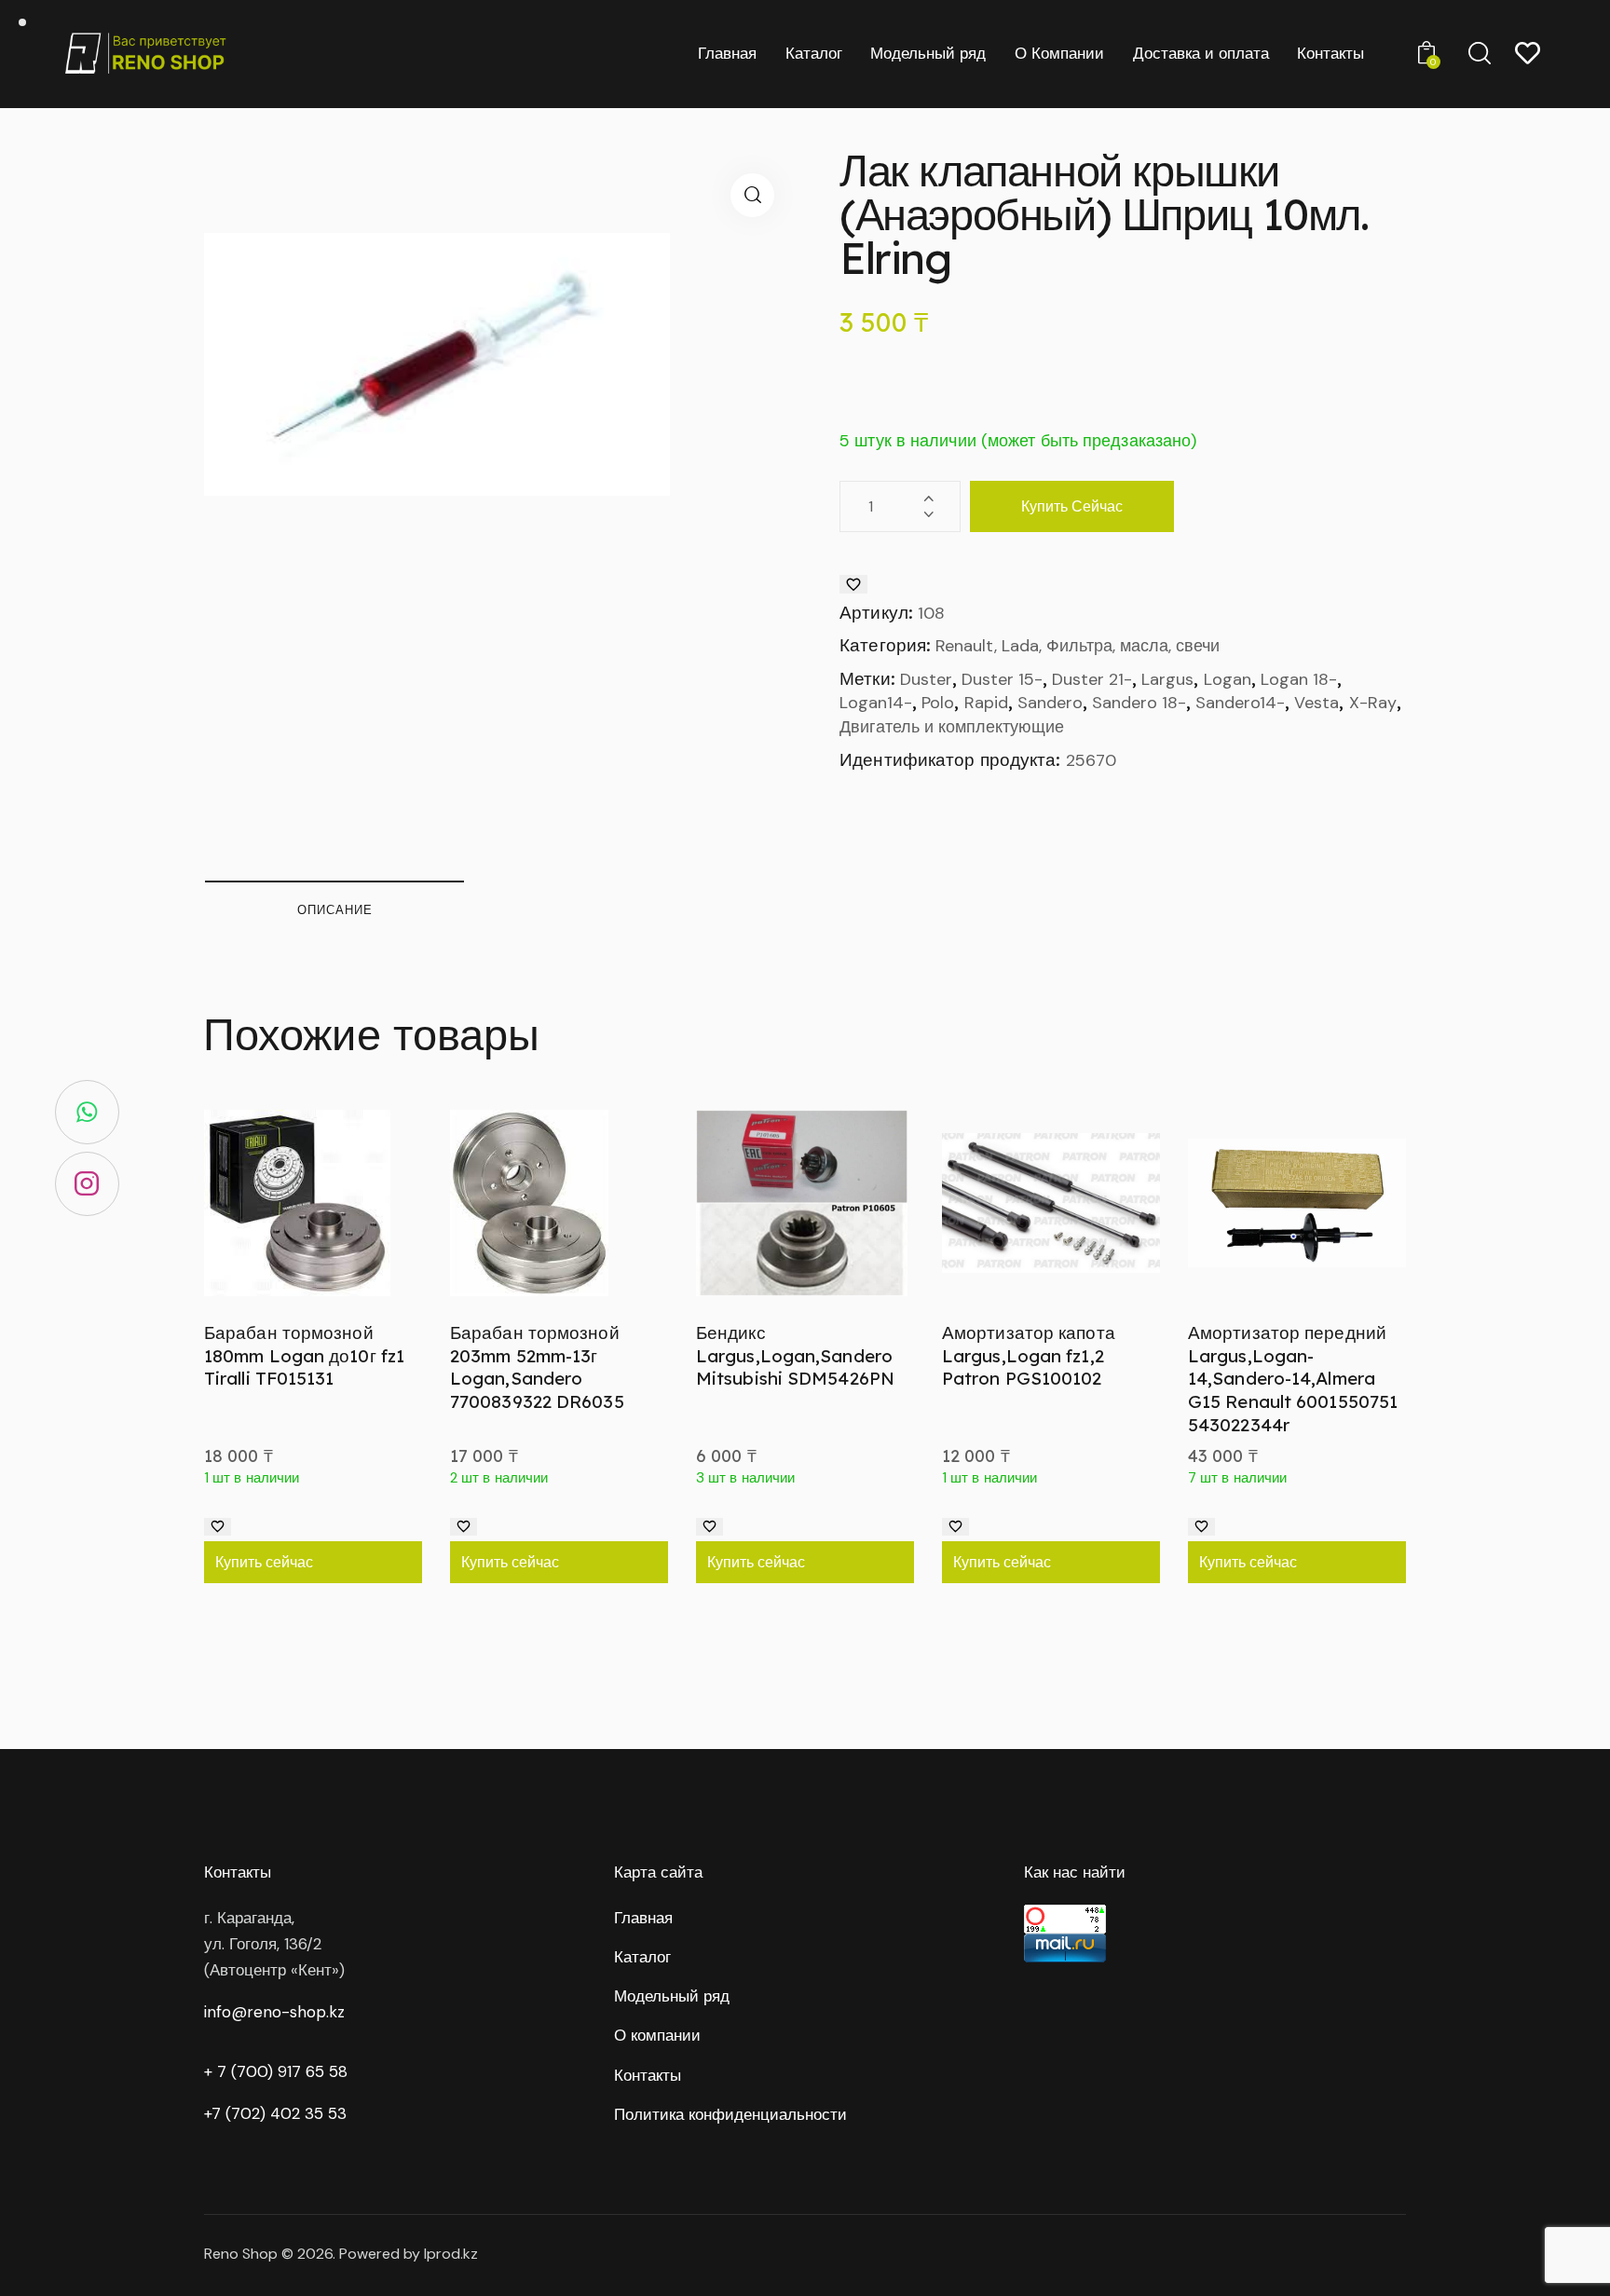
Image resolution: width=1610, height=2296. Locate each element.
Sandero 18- (1139, 703)
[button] (752, 195)
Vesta (1317, 703)
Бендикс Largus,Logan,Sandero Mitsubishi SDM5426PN (795, 1355)
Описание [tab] (335, 909)
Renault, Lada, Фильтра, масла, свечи (1078, 646)
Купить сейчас (1072, 506)
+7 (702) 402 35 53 (275, 2113)
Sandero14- (1240, 703)
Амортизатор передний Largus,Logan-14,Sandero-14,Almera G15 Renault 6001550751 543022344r (1293, 1379)
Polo (938, 703)
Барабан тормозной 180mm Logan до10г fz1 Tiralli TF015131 (304, 1355)
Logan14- (876, 703)
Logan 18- (1299, 679)
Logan (1228, 679)
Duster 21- (1092, 679)
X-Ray (1373, 703)
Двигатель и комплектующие (952, 727)
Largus (1167, 679)
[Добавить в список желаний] (853, 584)
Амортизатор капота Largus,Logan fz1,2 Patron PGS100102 (1029, 1355)
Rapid (986, 703)
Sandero (1050, 703)
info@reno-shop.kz (274, 2012)
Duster (926, 679)
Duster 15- (1002, 679)
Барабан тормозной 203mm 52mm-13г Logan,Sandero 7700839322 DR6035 (537, 1367)
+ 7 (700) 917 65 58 (276, 2071)
